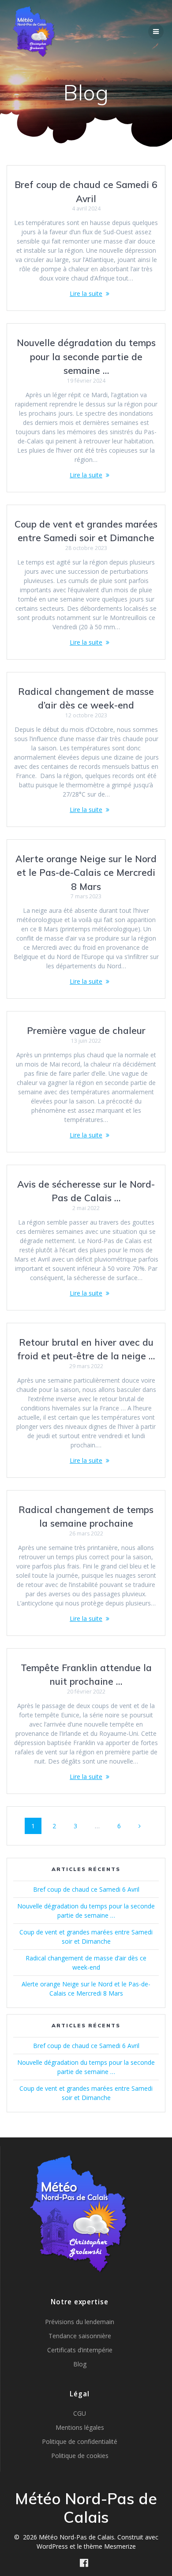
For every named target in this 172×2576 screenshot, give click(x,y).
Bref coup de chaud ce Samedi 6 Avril (86, 1889)
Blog (80, 2364)
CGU (80, 2413)
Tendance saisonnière (80, 2336)
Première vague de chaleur (86, 1030)
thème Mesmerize (110, 2546)
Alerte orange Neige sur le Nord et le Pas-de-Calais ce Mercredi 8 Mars (86, 873)
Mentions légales (80, 2427)
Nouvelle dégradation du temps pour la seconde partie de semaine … (86, 356)
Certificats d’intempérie (80, 2350)
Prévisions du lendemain (80, 2322)
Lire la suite (86, 293)
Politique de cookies (80, 2456)
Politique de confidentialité (80, 2441)
